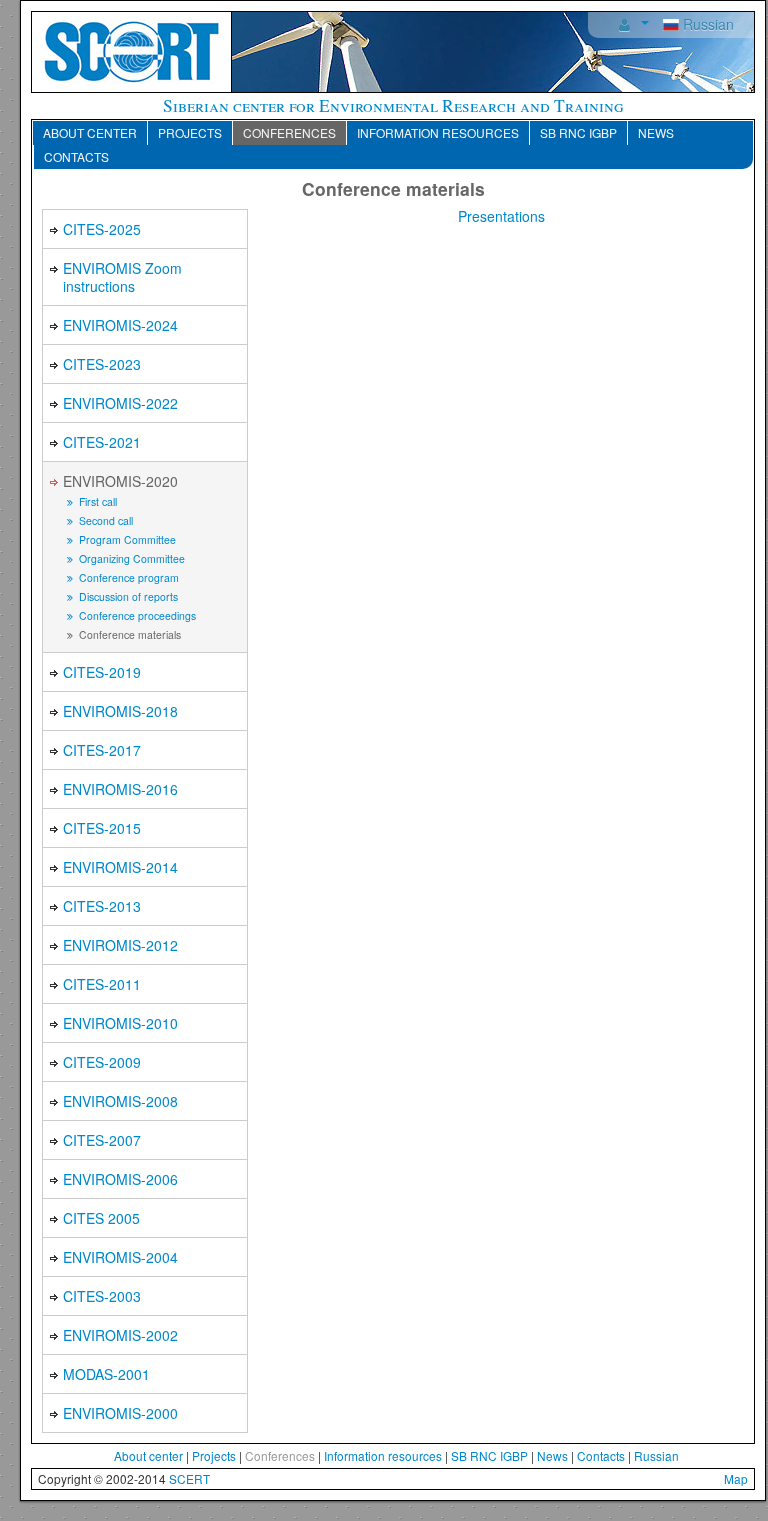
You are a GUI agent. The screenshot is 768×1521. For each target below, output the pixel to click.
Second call (104, 520)
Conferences (289, 132)
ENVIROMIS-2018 (120, 711)
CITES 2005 (101, 1218)
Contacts (76, 156)
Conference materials (128, 634)
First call (96, 501)
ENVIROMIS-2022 (120, 403)
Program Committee (126, 539)
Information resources (438, 132)
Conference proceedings (136, 615)
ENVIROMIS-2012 (120, 945)
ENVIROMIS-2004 (120, 1257)
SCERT (189, 1478)
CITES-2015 (102, 828)
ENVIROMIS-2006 (120, 1179)
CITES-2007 (102, 1140)
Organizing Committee (130, 558)
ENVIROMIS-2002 (120, 1335)
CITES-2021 (102, 442)
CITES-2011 (102, 984)
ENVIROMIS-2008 (120, 1101)
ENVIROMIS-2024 (120, 325)
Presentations (501, 216)
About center (90, 132)
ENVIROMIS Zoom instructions (122, 277)
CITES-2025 (102, 229)
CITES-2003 (102, 1296)
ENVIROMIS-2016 (120, 789)
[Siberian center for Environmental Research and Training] (132, 50)
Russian (706, 24)
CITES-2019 (102, 672)
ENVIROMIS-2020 (120, 481)
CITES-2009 (102, 1062)
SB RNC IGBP (578, 132)
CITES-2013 (102, 906)
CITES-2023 (102, 364)
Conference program (127, 577)
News (656, 132)
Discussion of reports (127, 596)
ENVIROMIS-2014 (120, 867)
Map (736, 1478)
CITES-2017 (102, 750)
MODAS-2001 (106, 1374)
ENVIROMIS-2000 (120, 1413)
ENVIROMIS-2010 (120, 1023)
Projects (190, 132)
